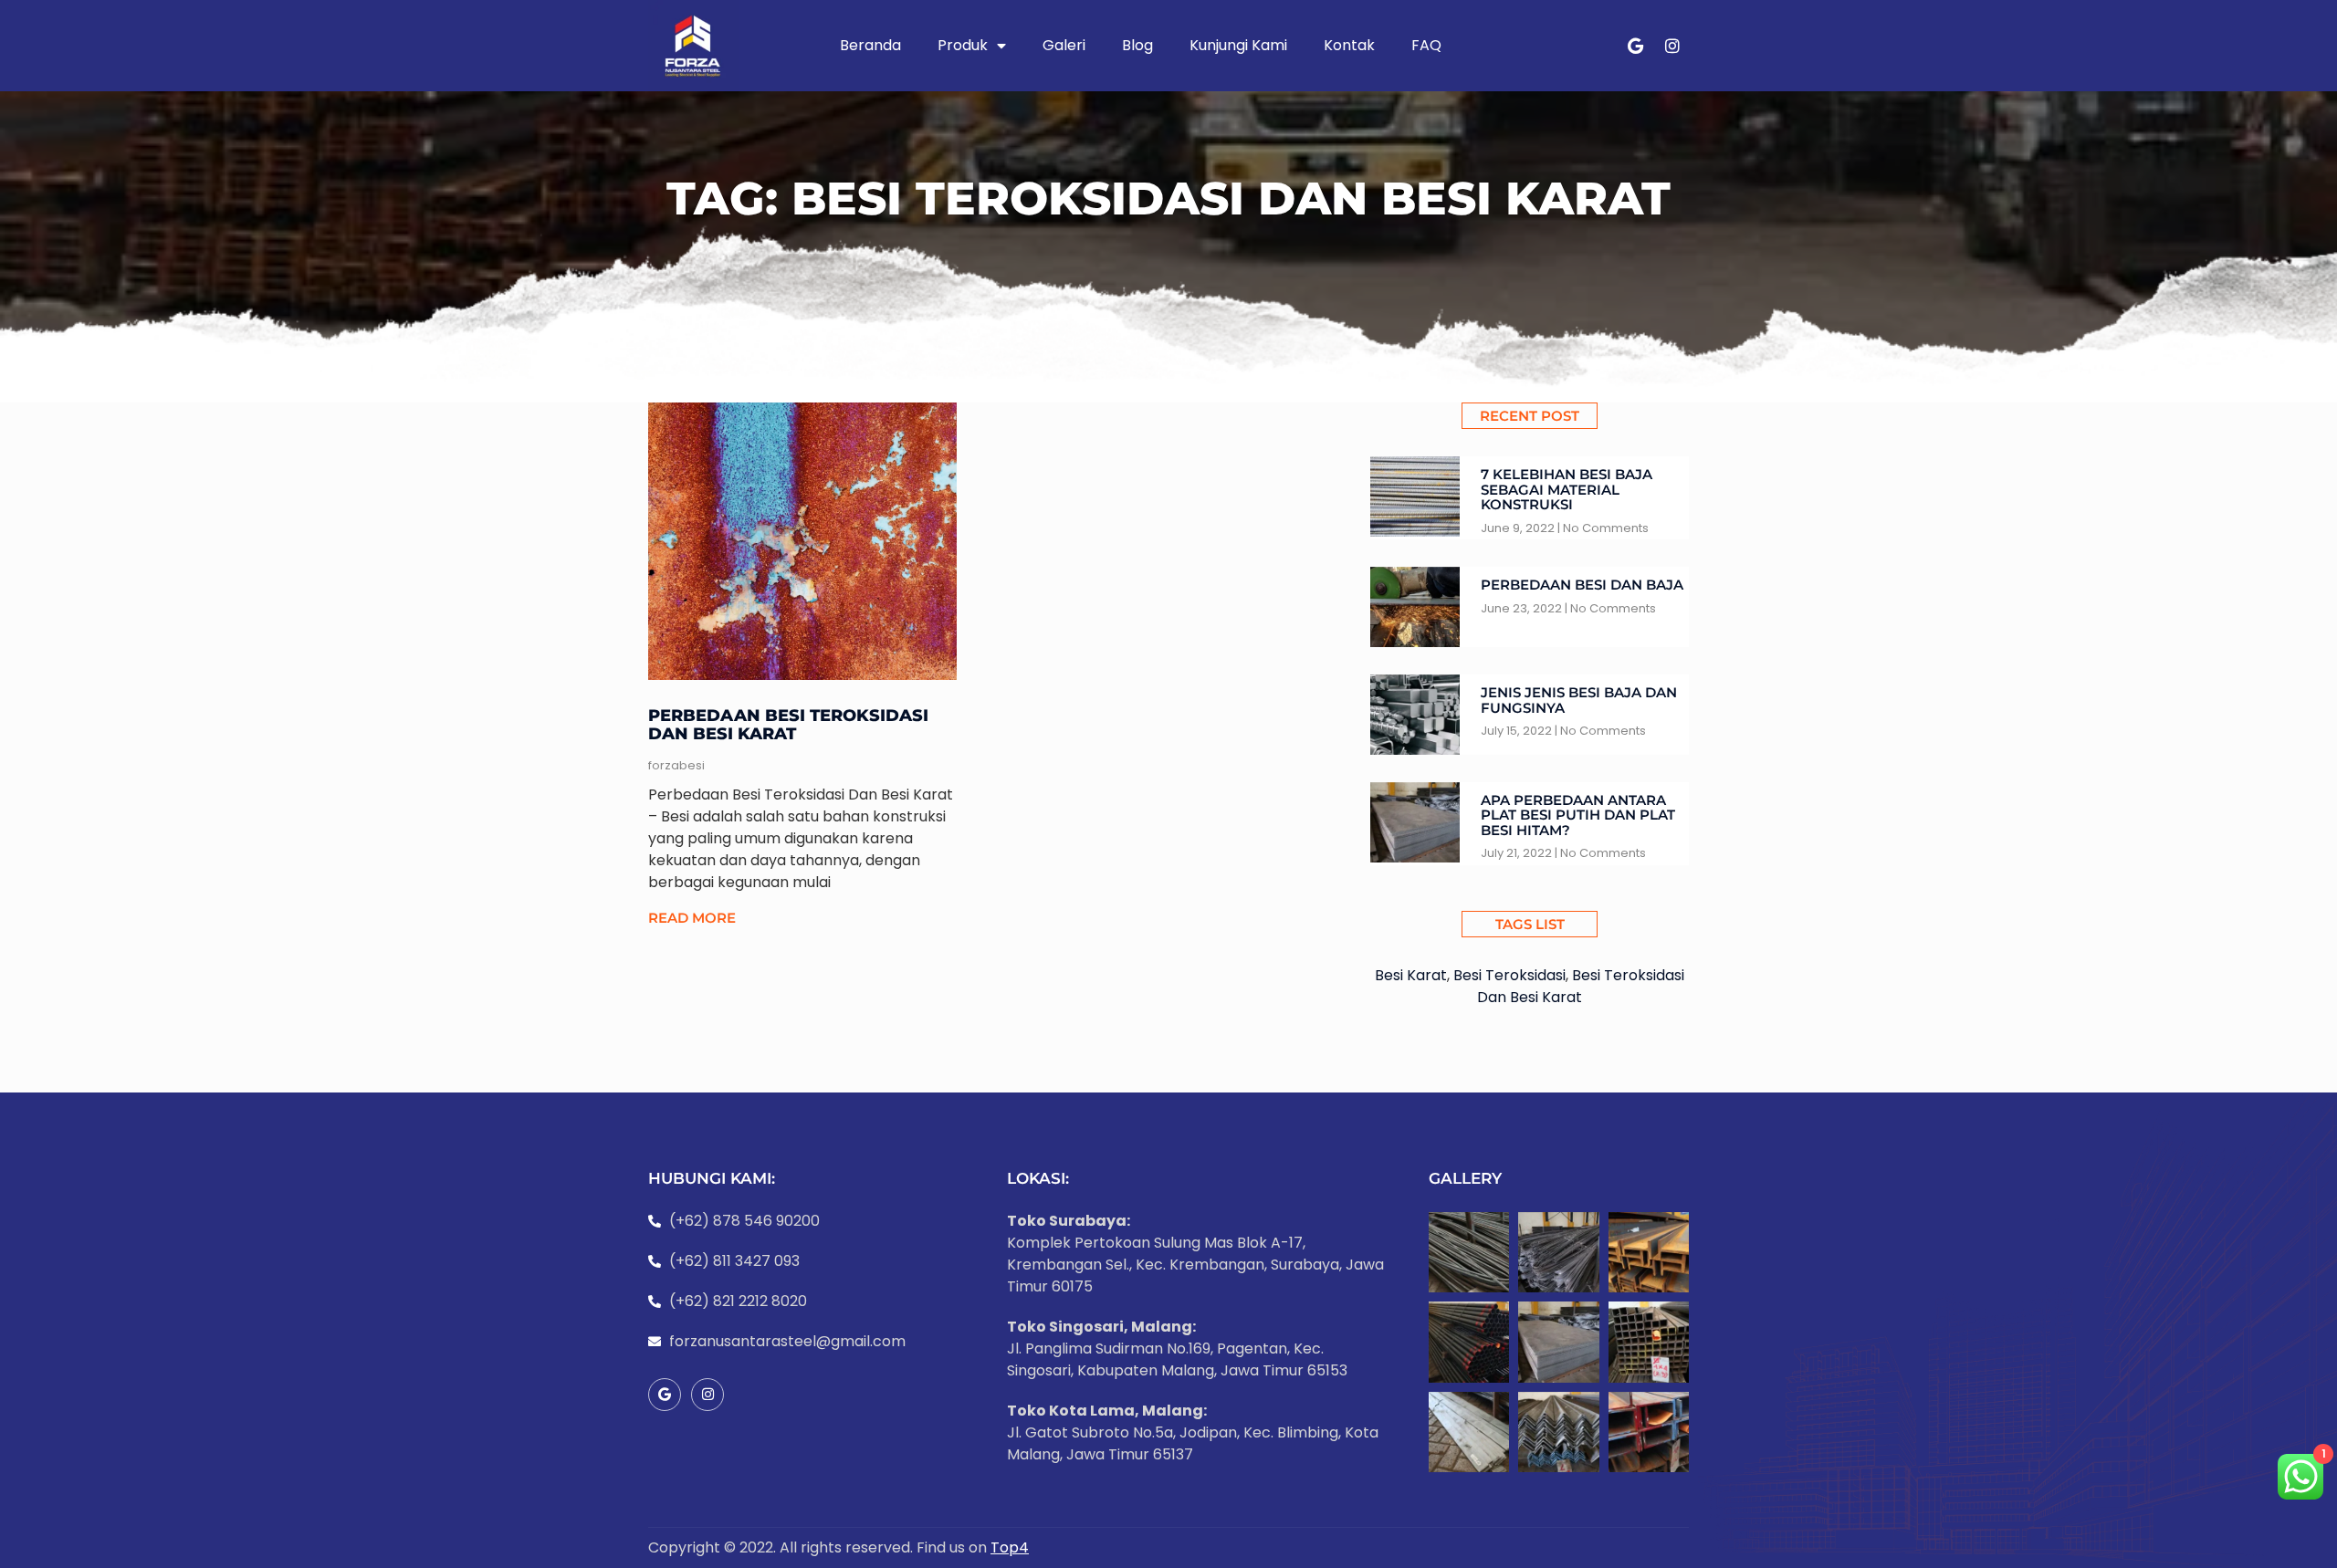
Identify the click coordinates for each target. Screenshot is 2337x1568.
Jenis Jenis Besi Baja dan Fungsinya (1579, 700)
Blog (1137, 45)
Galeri (1064, 45)
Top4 (1010, 1547)
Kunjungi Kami (1238, 45)
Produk (963, 45)
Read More (692, 918)
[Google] (1636, 46)
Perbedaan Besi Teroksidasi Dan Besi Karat (788, 725)
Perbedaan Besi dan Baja (1582, 585)
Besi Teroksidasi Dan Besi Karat (1581, 986)
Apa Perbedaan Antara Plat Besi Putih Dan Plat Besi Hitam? (1578, 815)
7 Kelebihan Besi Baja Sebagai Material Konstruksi (1567, 489)
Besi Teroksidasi (1509, 975)
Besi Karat (1411, 975)
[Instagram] (1672, 46)
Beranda (870, 45)
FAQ (1426, 45)
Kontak (1349, 45)
